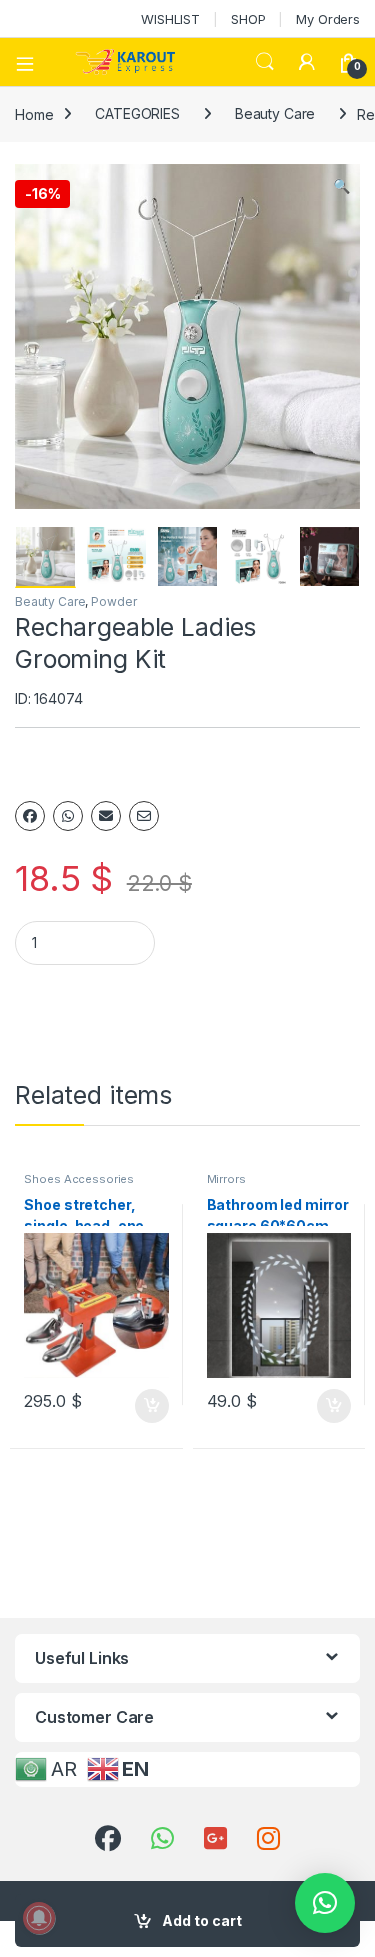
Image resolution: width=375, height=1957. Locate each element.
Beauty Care (275, 113)
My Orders (328, 19)
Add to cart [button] (152, 1406)
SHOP (248, 19)
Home (34, 113)
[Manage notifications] (39, 1918)
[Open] (32, 62)
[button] (341, 186)
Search (265, 62)
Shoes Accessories (79, 1179)
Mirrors (226, 1179)
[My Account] (307, 62)
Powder (113, 601)
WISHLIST (170, 19)
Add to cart (202, 1920)
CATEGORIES (137, 113)
